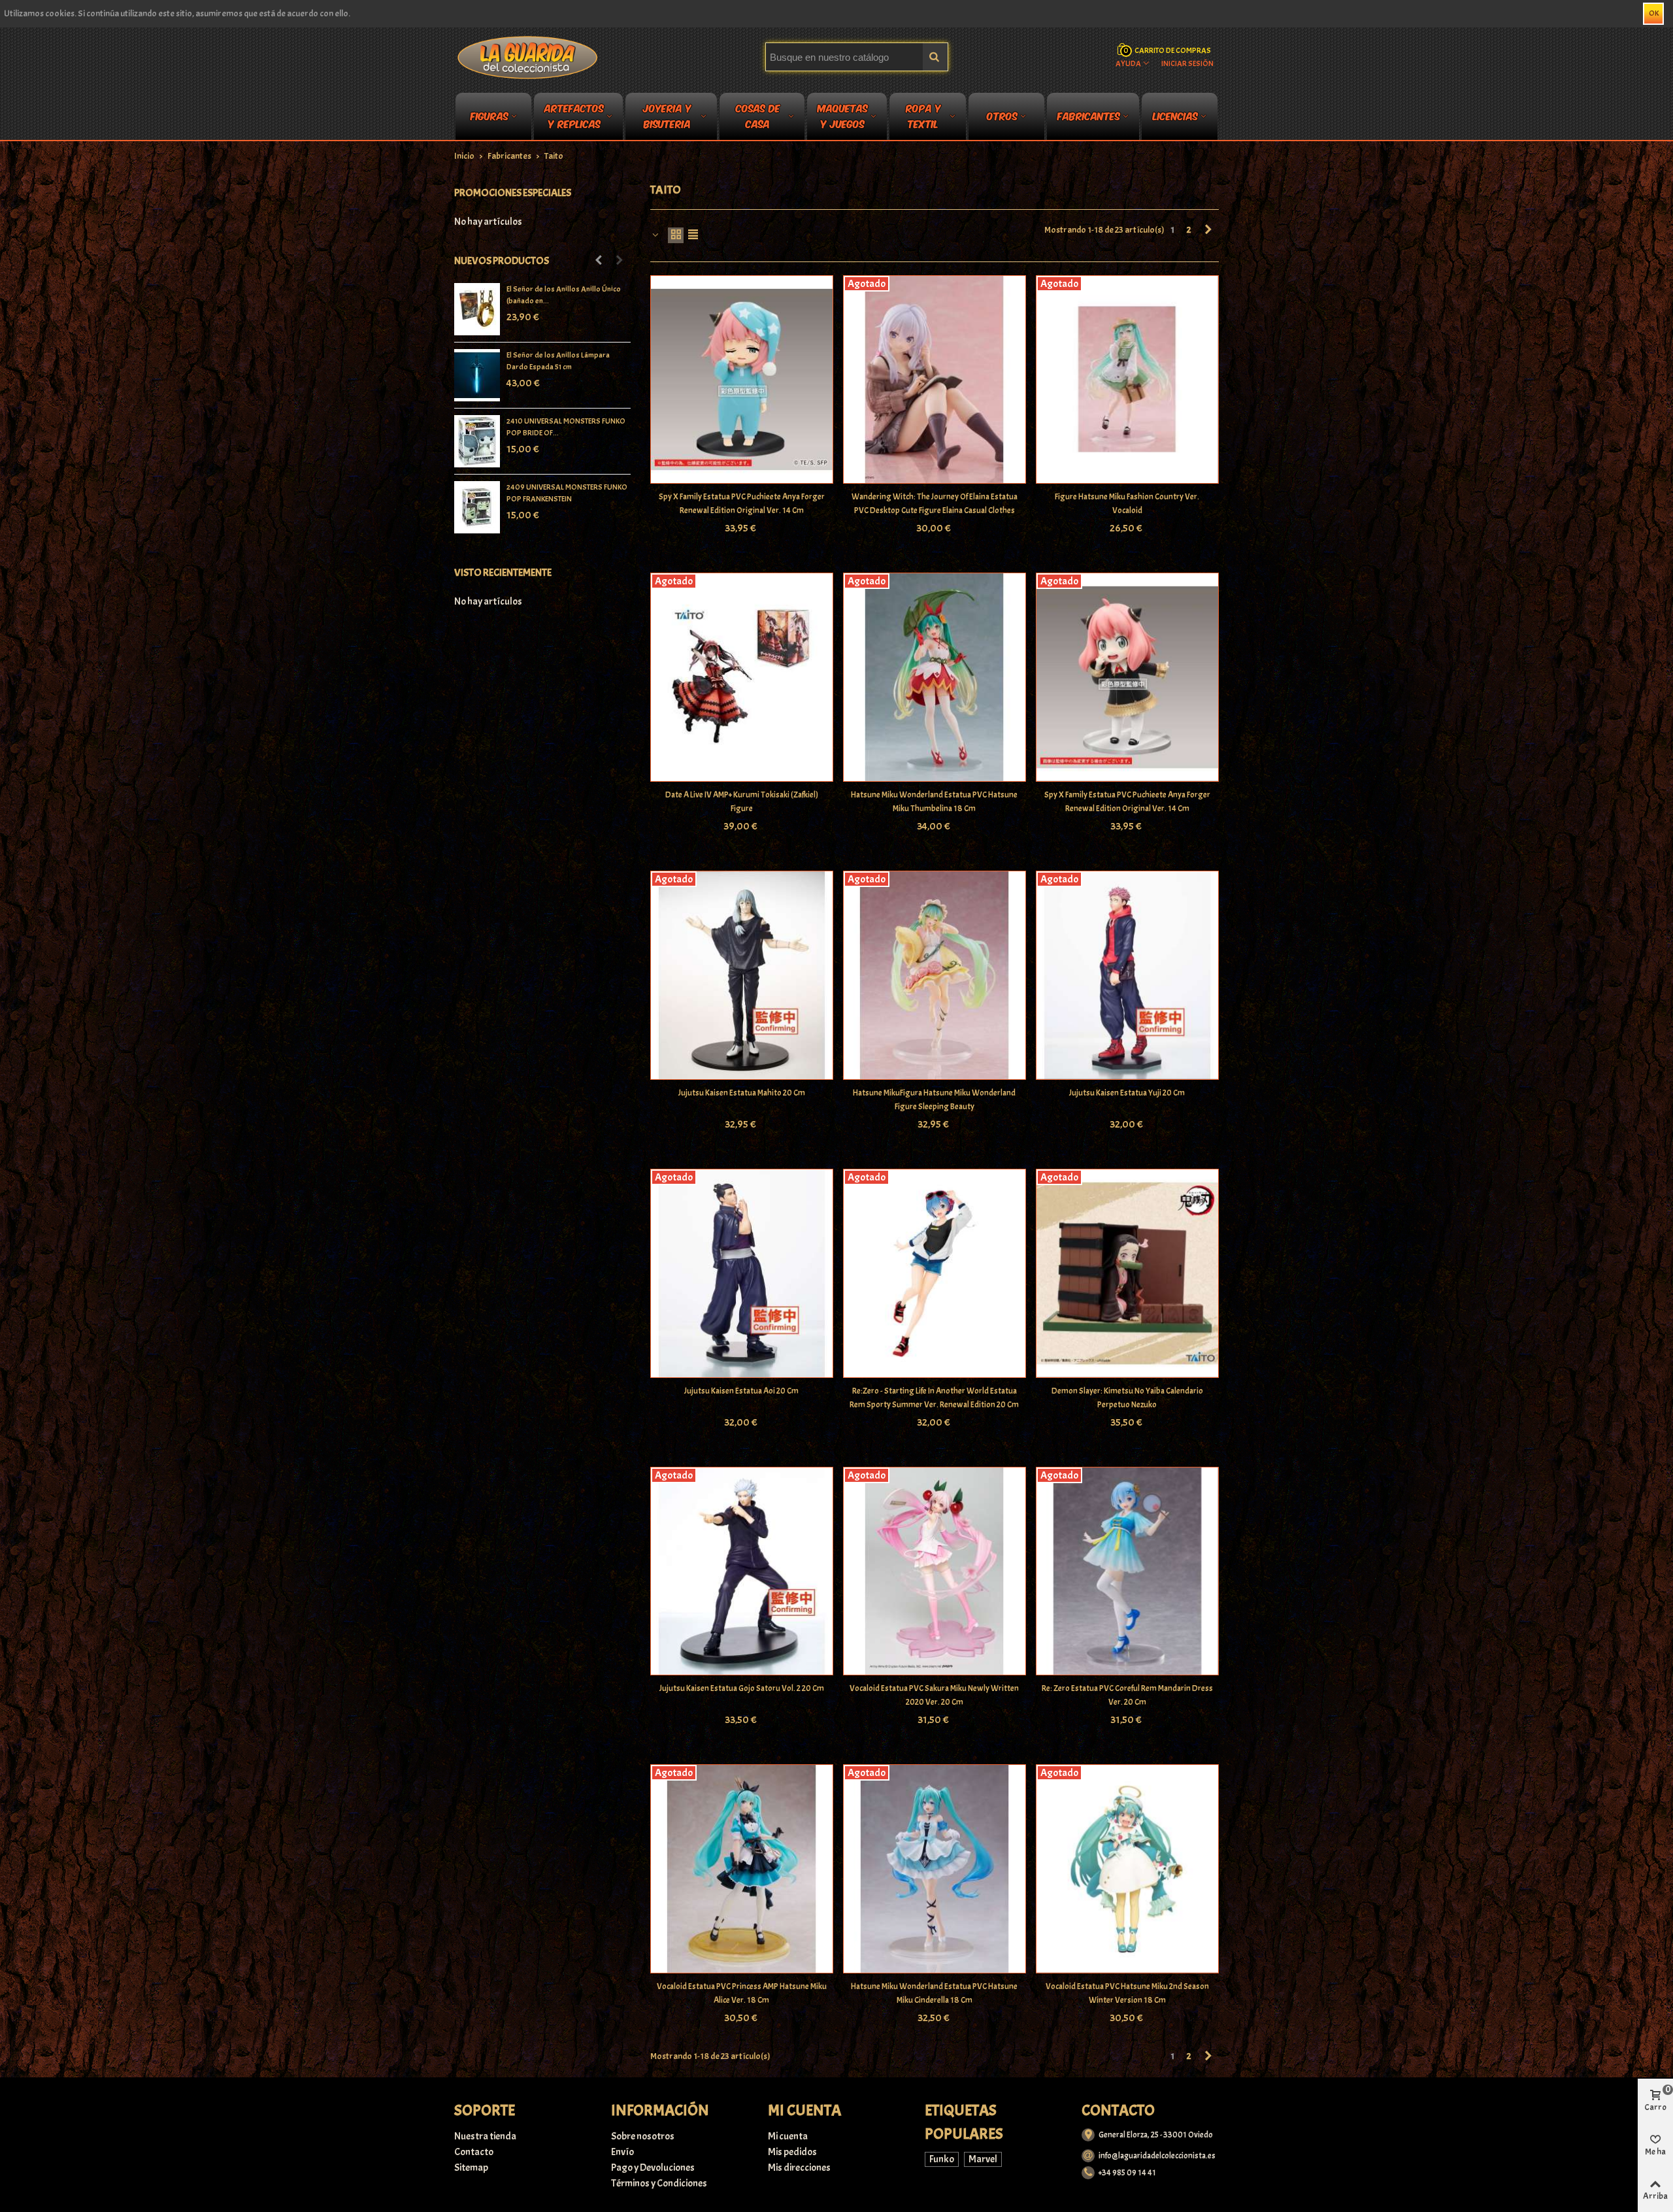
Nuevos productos (502, 261)
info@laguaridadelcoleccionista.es (1157, 2156)
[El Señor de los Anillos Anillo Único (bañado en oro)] (477, 309)
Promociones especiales (513, 193)
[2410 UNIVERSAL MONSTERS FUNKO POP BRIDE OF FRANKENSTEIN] (477, 441)
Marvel (983, 2159)
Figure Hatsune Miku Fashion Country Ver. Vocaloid (1127, 504)
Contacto (474, 2152)
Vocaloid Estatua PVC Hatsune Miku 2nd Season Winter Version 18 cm (1127, 1993)
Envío (622, 2152)
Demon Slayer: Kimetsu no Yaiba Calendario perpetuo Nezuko (1127, 1398)
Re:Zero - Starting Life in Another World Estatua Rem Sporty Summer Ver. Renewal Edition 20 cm (934, 1398)
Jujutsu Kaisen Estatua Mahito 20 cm (742, 1093)
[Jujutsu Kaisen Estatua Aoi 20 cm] (742, 1273)
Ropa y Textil (923, 118)
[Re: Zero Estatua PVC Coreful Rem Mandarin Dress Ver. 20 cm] (1127, 1571)
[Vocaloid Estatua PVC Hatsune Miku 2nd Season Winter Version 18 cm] (1127, 1869)
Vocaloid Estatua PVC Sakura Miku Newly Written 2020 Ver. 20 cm (934, 1695)
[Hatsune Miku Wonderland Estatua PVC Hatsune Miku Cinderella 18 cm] (935, 1869)
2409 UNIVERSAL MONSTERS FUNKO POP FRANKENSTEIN (567, 493)
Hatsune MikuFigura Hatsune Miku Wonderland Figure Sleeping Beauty (934, 1100)
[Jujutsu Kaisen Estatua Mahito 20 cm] (742, 975)
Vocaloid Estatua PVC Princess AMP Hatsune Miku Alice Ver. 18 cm (742, 1993)
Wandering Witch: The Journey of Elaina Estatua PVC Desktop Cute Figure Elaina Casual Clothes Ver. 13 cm (935, 511)
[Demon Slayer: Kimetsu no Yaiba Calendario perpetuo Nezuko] (1127, 1273)
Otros (1002, 115)
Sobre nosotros (643, 2136)
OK (1654, 13)
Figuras (489, 115)
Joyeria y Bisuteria (667, 118)
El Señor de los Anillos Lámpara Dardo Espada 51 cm (558, 361)
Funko (942, 2159)
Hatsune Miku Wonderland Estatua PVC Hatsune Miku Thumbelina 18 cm (934, 802)
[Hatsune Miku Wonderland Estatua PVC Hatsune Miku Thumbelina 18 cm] (935, 677)
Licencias (1175, 115)
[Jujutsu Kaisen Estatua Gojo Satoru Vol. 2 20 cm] (742, 1571)
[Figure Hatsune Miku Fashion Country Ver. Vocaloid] (1127, 380)
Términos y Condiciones (659, 2183)
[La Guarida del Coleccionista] (528, 57)
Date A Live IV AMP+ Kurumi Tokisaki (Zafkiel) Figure (742, 802)
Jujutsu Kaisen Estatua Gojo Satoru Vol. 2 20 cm (742, 1688)
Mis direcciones (799, 2168)
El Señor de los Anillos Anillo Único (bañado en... (564, 295)
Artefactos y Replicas (574, 118)
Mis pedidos (792, 2152)
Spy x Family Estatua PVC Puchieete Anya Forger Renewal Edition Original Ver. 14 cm (742, 504)
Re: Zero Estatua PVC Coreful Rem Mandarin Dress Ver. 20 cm (1127, 1695)
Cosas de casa (758, 118)
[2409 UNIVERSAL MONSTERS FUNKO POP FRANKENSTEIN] (477, 507)
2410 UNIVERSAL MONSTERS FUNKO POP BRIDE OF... (566, 427)
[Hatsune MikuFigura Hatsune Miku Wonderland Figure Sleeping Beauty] (935, 975)
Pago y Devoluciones (653, 2168)
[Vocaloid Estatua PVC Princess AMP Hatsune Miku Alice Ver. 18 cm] (742, 1869)
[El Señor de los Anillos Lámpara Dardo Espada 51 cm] (477, 375)
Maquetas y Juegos (843, 118)
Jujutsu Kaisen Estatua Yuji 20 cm (1127, 1093)
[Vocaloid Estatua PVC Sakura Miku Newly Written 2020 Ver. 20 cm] (935, 1571)
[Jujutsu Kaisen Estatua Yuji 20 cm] (1127, 975)
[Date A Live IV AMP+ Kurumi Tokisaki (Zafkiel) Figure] (742, 677)
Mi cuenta (788, 2136)
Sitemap (471, 2168)
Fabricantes (1089, 115)
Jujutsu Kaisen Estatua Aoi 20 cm (741, 1391)
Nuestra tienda (485, 2136)
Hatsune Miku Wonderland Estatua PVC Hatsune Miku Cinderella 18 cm (934, 1993)
